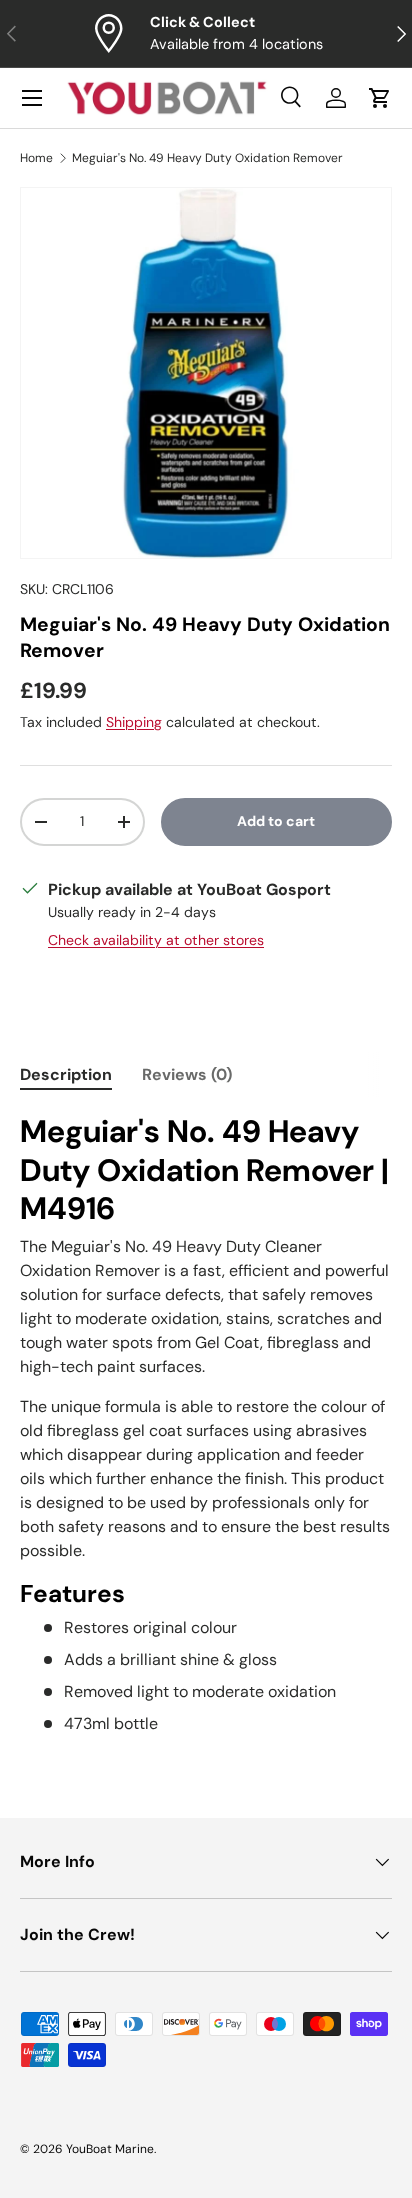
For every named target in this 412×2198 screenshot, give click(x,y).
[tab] (66, 1074)
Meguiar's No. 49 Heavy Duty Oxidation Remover (207, 158)
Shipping (134, 722)
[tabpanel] (206, 1424)
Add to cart (276, 821)
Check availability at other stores (156, 940)
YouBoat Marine (110, 2149)
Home (36, 158)
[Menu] (32, 98)
